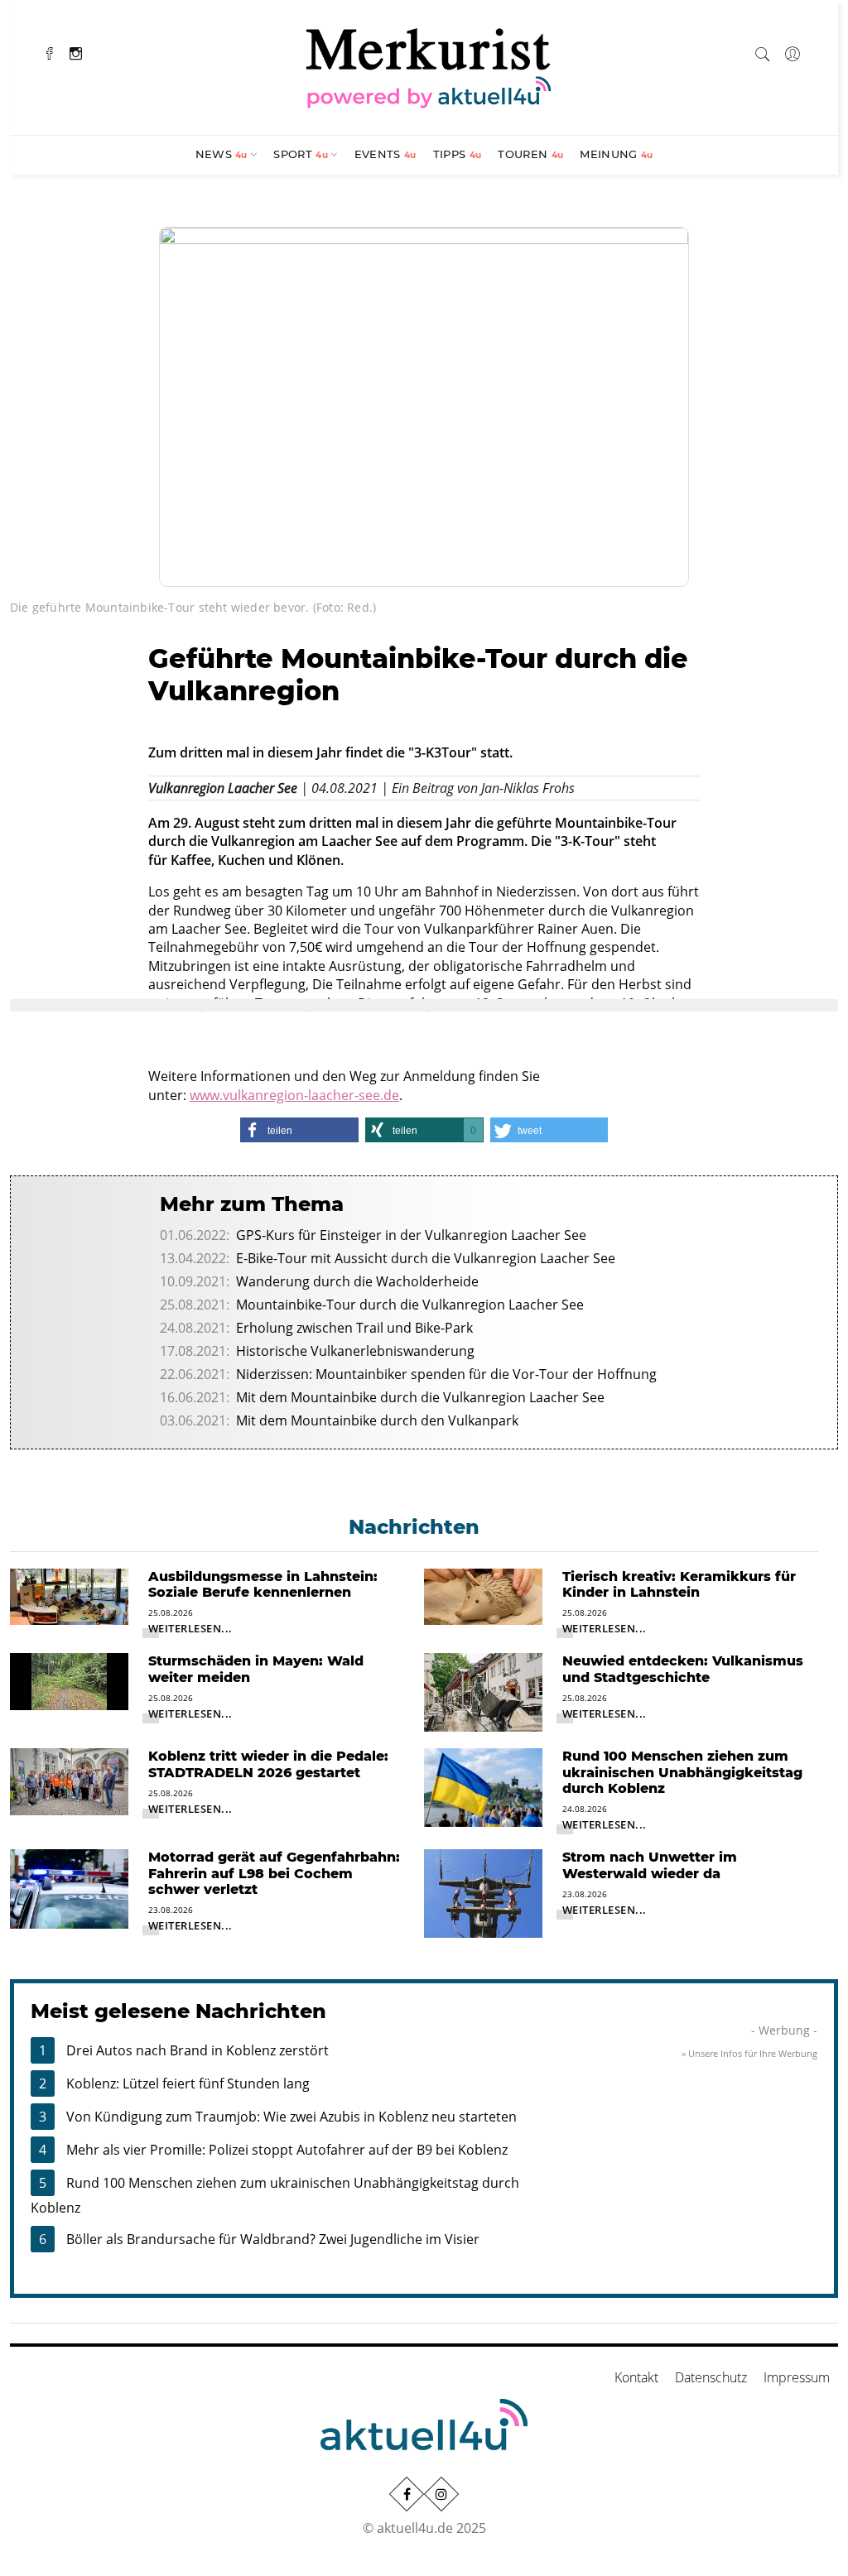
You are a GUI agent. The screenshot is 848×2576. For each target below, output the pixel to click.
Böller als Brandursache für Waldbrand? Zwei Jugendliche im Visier (273, 2239)
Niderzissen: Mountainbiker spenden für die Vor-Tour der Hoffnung (446, 1374)
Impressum (797, 2377)
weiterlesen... (190, 1628)
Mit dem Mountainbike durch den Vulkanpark (377, 1420)
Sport (301, 154)
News (222, 154)
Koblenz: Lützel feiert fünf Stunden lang (188, 2083)
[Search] (763, 51)
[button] (299, 1130)
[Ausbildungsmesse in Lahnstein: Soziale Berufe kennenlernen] (69, 1595)
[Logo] (429, 65)
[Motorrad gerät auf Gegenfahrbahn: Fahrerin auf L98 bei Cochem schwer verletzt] (69, 1887)
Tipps (458, 154)
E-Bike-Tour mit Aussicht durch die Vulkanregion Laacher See (426, 1258)
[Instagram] (76, 52)
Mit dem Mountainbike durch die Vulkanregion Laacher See (420, 1397)
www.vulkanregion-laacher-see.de (294, 1095)
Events (385, 154)
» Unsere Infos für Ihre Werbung (749, 2053)
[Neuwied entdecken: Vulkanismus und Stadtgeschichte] (483, 1691)
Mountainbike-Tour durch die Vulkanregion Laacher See (410, 1305)
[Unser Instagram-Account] (441, 2494)
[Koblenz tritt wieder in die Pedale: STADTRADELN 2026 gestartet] (69, 1781)
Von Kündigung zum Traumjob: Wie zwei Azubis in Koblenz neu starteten (291, 2117)
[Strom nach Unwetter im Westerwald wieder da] (483, 1892)
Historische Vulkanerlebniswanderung (355, 1351)
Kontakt (636, 2377)
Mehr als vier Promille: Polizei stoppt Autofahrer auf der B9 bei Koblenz (287, 2150)
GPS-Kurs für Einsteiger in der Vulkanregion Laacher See (411, 1235)
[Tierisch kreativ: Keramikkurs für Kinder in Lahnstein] (483, 1595)
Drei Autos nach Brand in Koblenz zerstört (198, 2050)
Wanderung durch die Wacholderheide (357, 1281)
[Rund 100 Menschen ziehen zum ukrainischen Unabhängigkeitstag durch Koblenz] (483, 1786)
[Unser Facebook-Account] (407, 2494)
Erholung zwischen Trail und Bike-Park (354, 1328)
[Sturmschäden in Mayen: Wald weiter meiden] (69, 1680)
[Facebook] (50, 52)
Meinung (616, 154)
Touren (530, 154)
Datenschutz (711, 2377)
